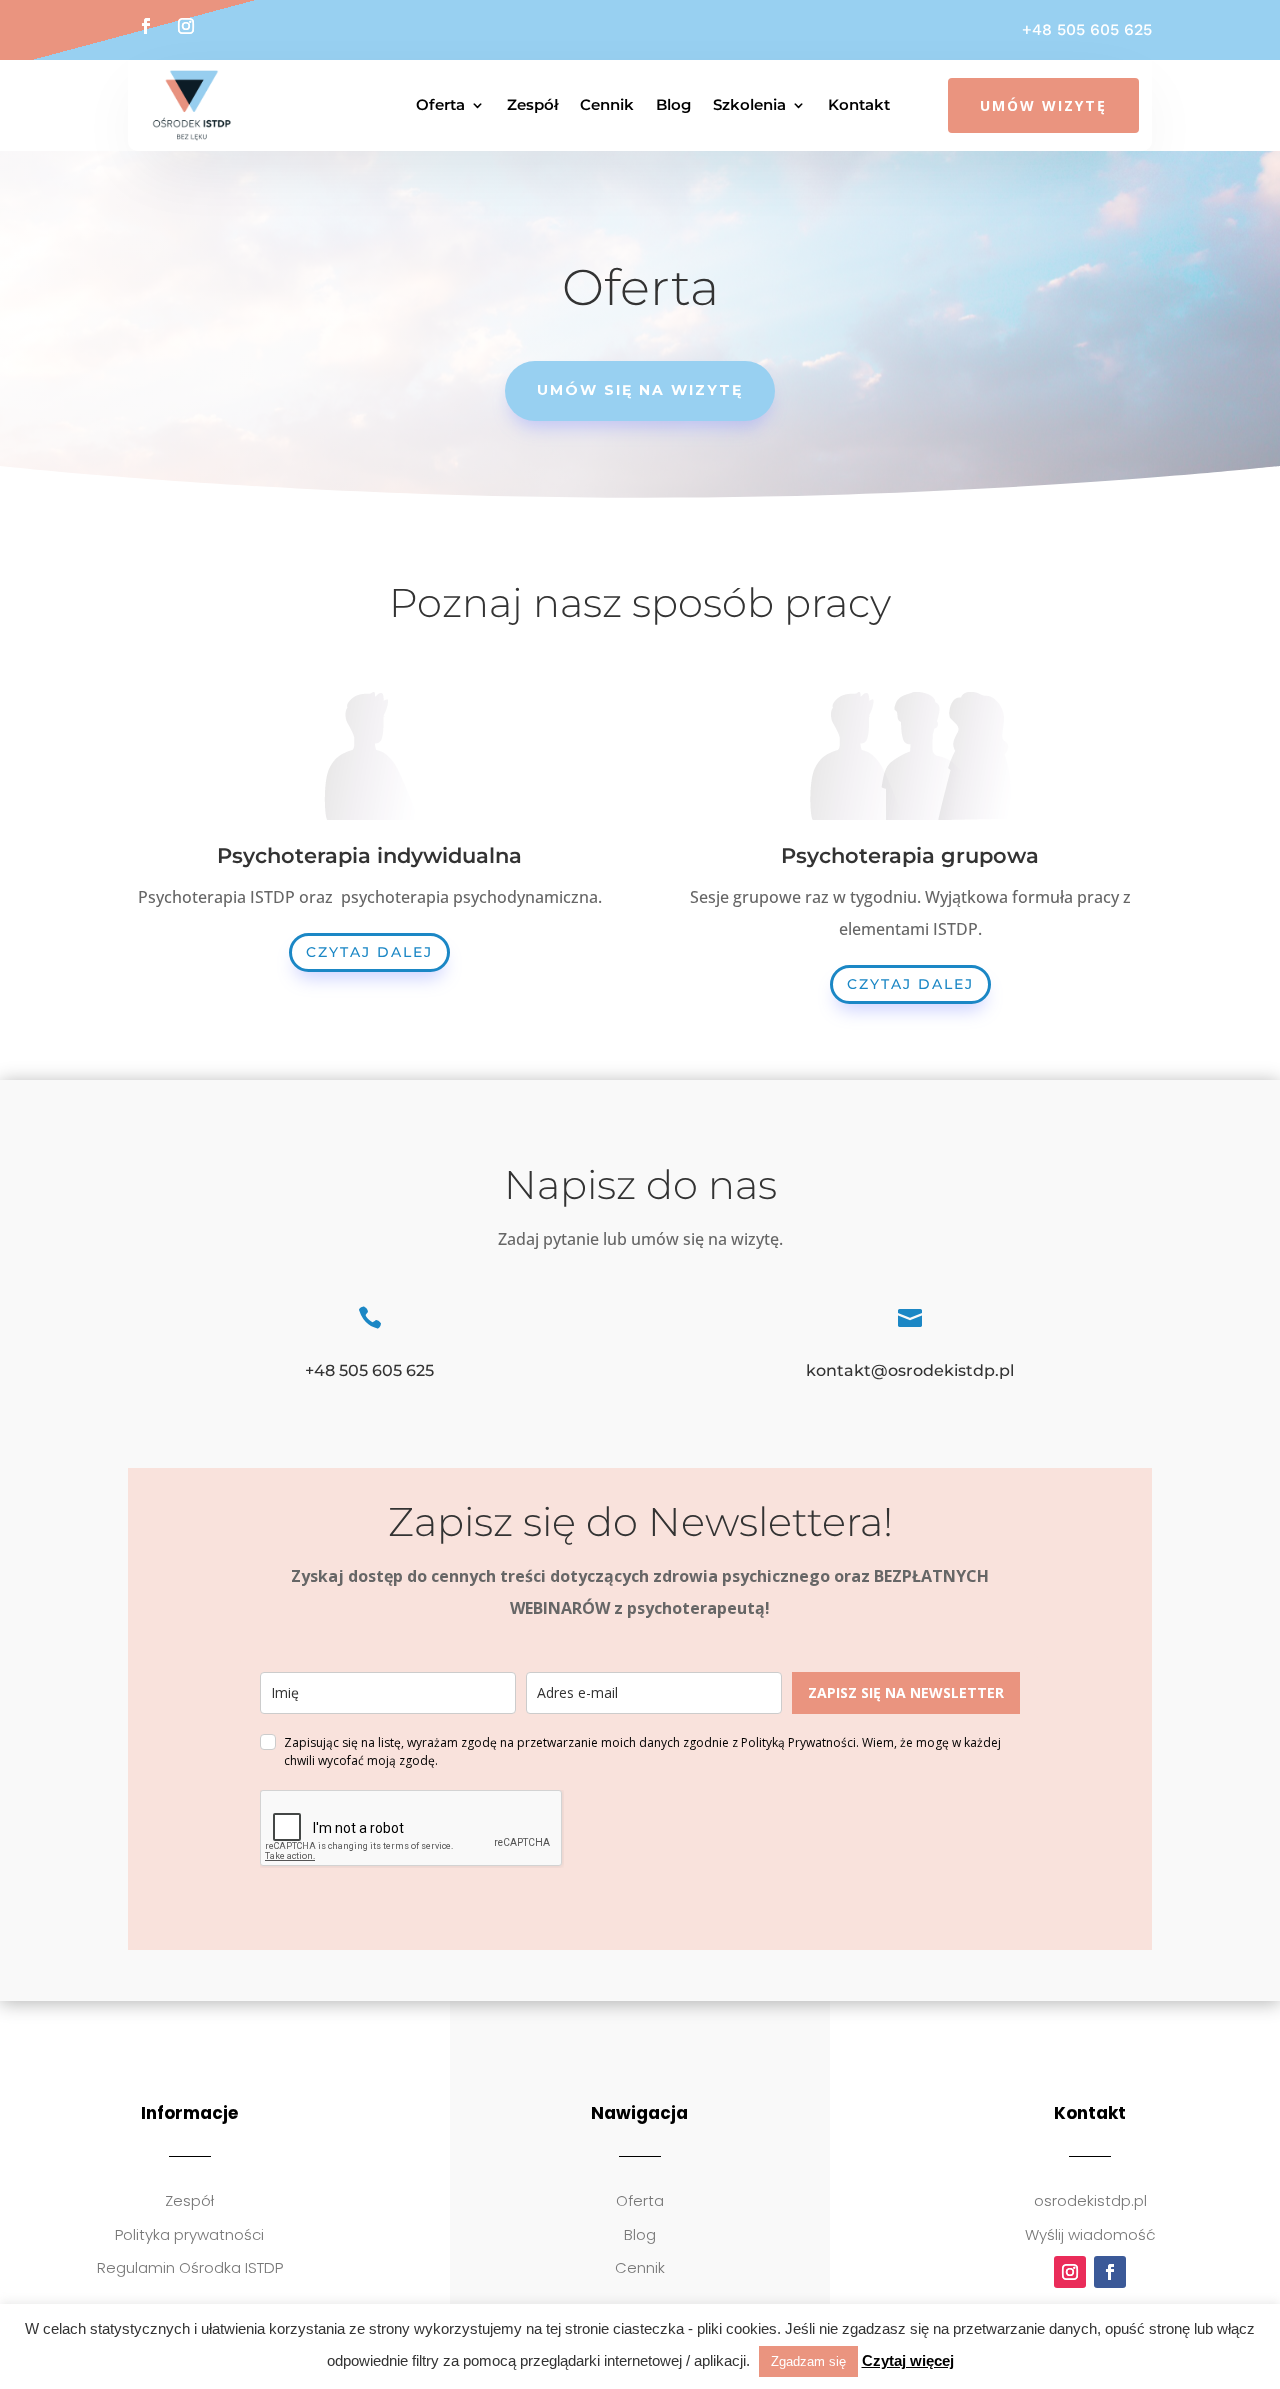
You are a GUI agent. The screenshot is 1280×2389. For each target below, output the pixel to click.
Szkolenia (749, 104)
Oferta (440, 104)
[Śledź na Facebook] (146, 26)
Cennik (607, 104)
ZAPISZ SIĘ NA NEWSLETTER (906, 1692)
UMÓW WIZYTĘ (1043, 105)
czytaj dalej (369, 952)
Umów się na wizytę (640, 390)
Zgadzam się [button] (808, 2361)
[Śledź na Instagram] (186, 26)
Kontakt (859, 104)
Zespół (532, 104)
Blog (673, 104)
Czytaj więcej (908, 2360)
